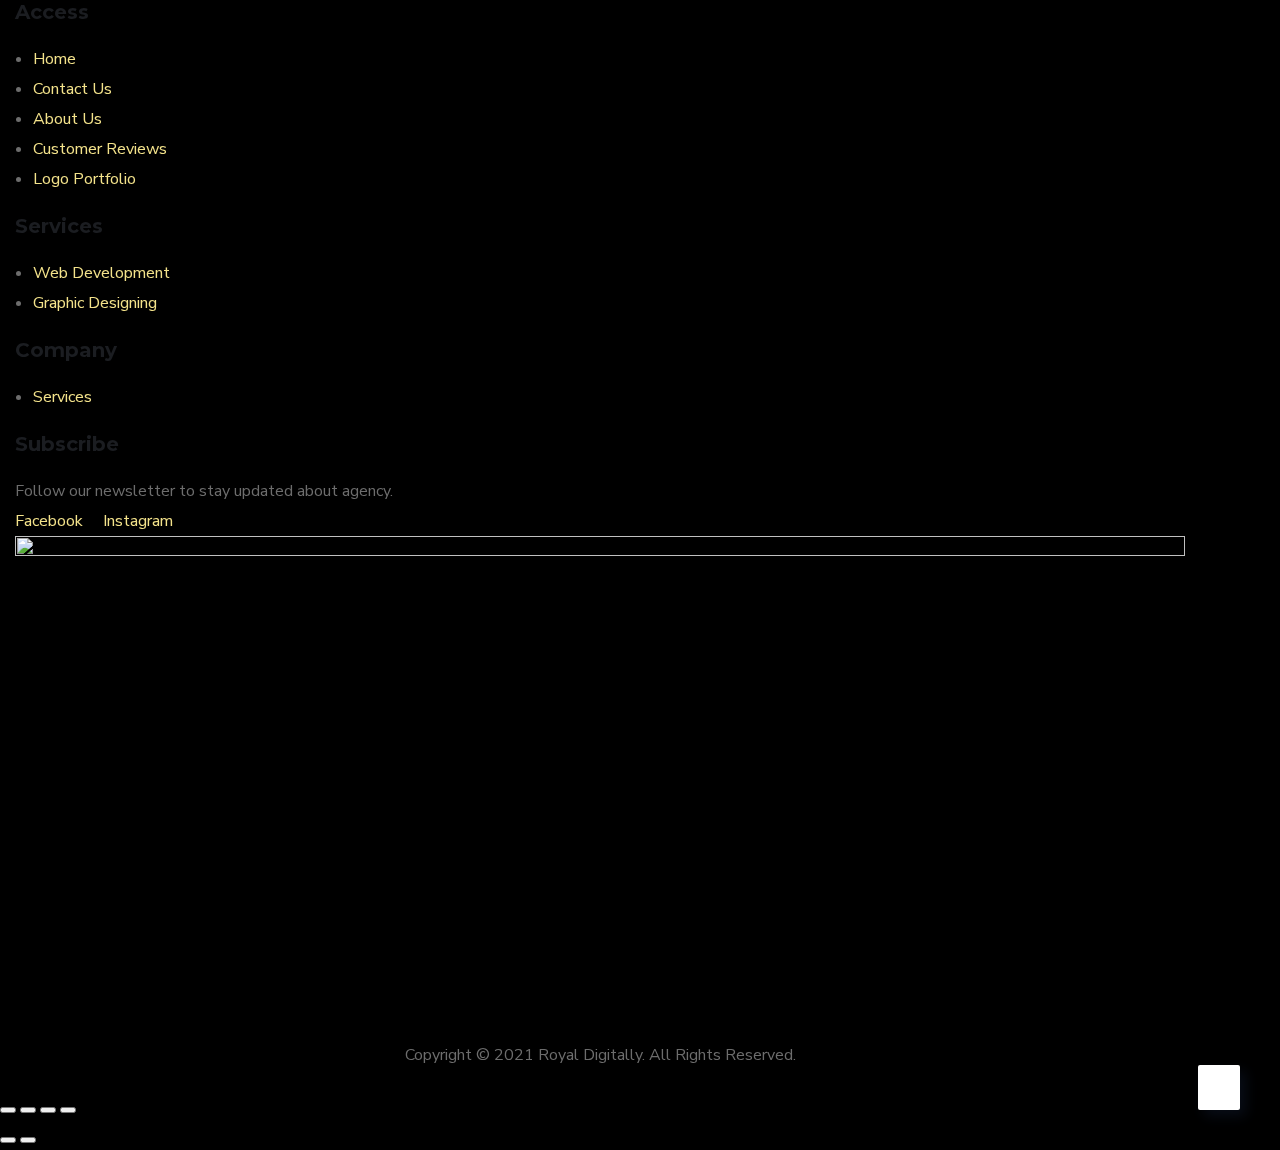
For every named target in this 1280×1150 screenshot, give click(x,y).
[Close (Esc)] (68, 1110)
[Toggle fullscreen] (28, 1110)
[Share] (48, 1110)
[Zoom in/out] (8, 1110)
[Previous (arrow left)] (8, 1140)
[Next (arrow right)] (28, 1140)
